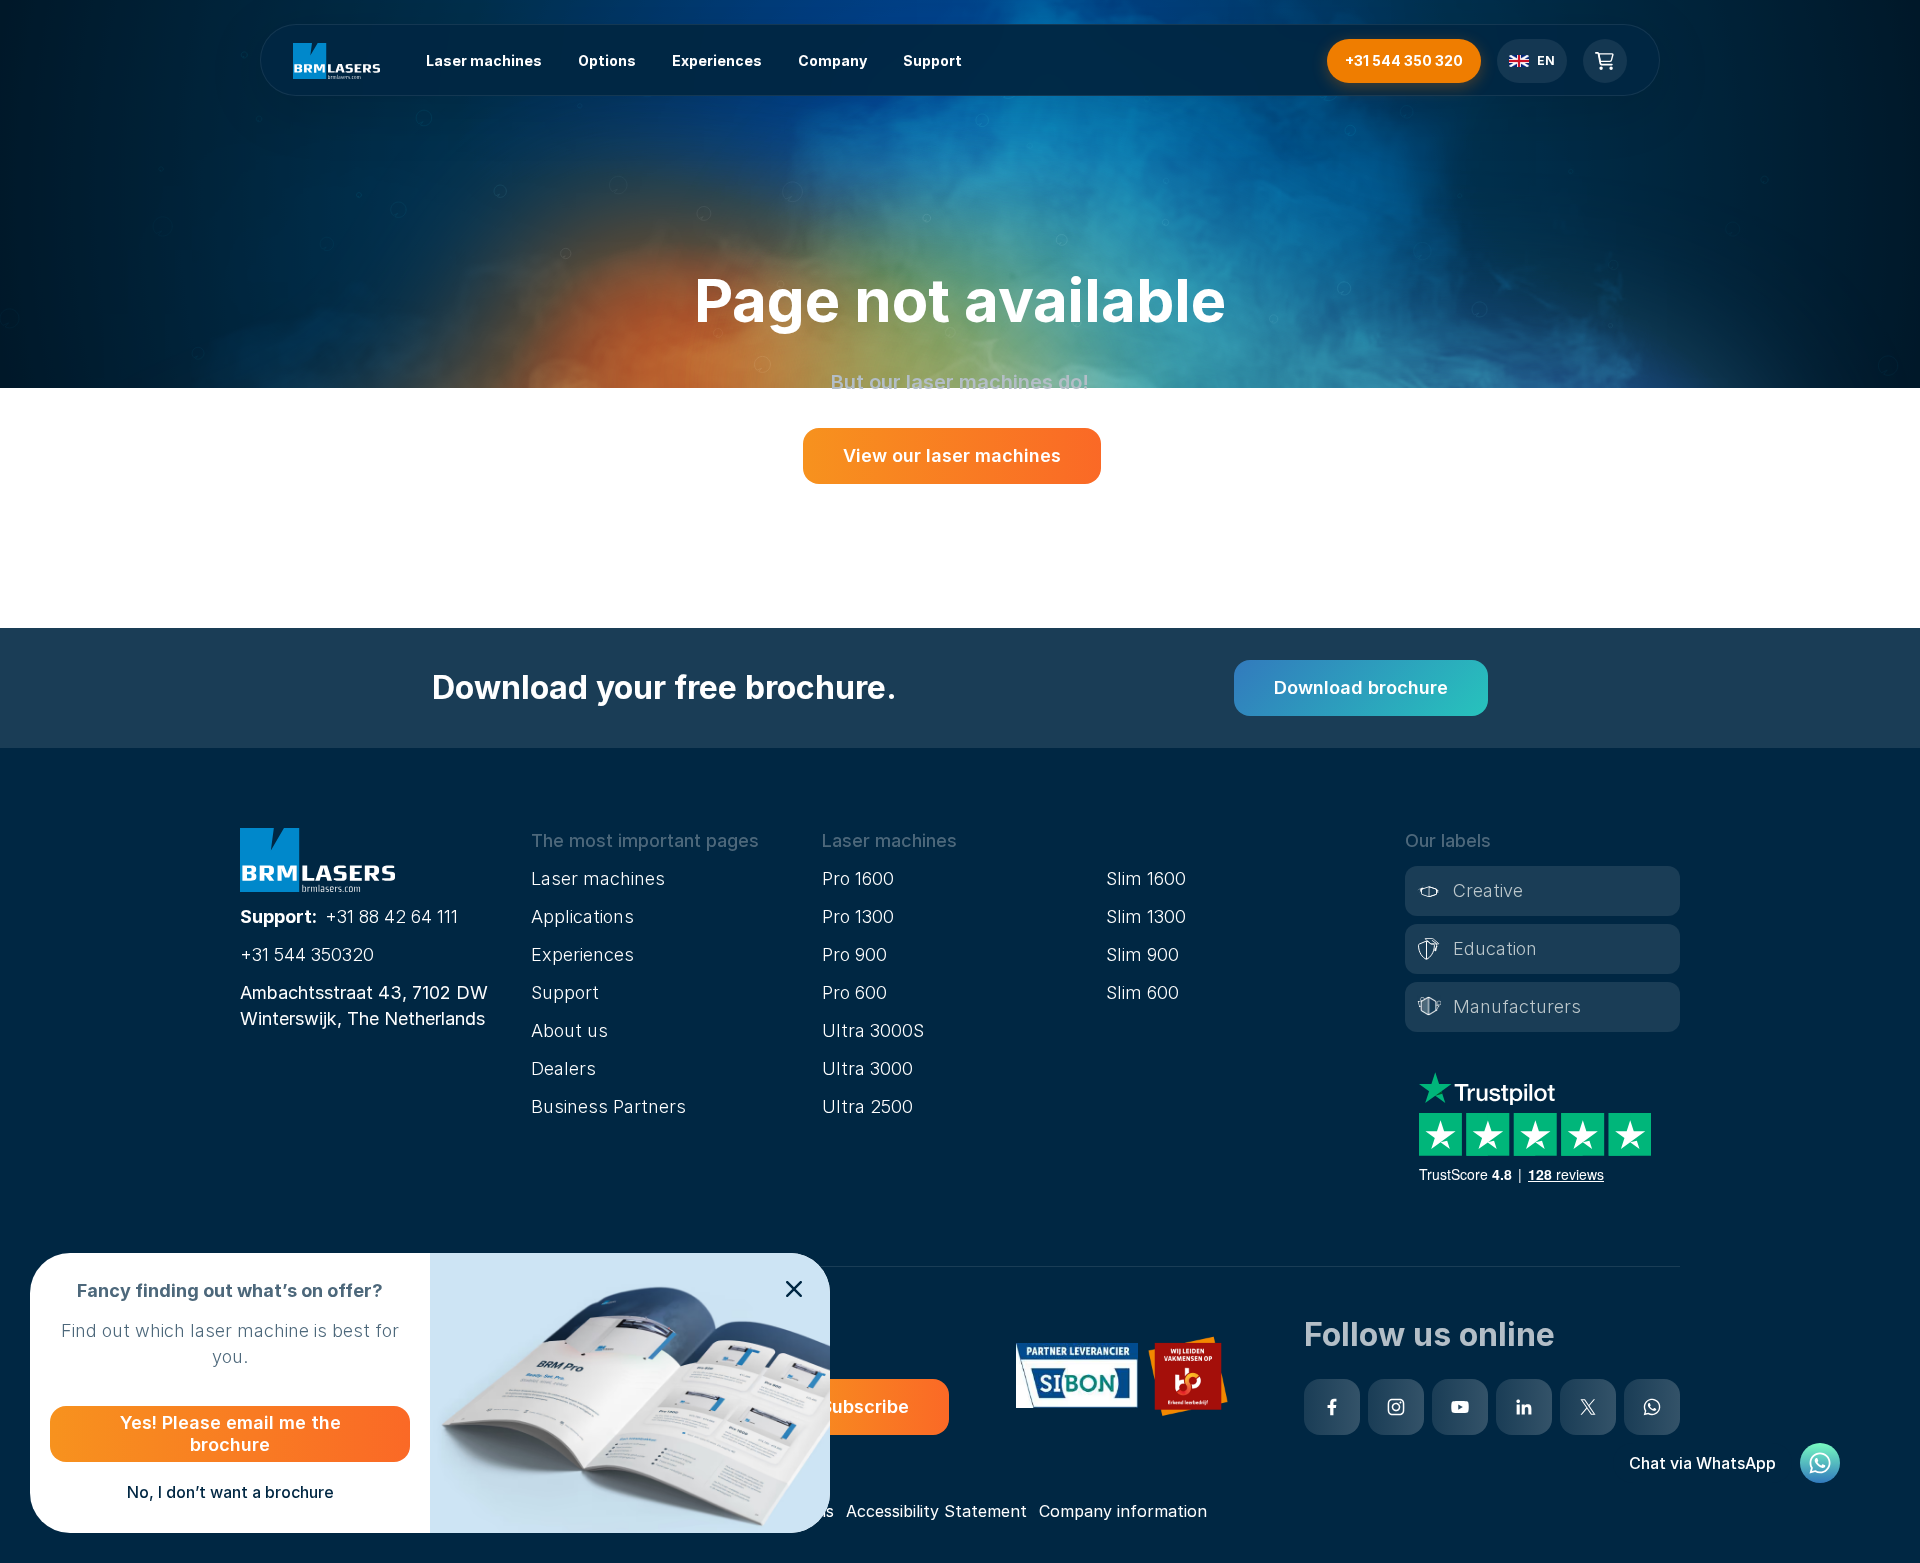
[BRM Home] (336, 61)
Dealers (563, 1068)
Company (832, 60)
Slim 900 (1142, 954)
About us (569, 1030)
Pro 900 (854, 954)
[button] (668, 841)
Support (932, 60)
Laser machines (484, 60)
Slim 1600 (1146, 878)
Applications (582, 916)
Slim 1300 (1146, 916)
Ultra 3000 (867, 1068)
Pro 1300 (858, 916)
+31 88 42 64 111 (391, 916)
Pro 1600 (858, 878)
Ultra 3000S (873, 1030)
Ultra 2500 (867, 1106)
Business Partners (608, 1106)
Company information (1123, 1511)
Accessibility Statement (936, 1511)
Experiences (717, 60)
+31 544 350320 (307, 954)
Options (607, 60)
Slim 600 (1142, 992)
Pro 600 (854, 992)
